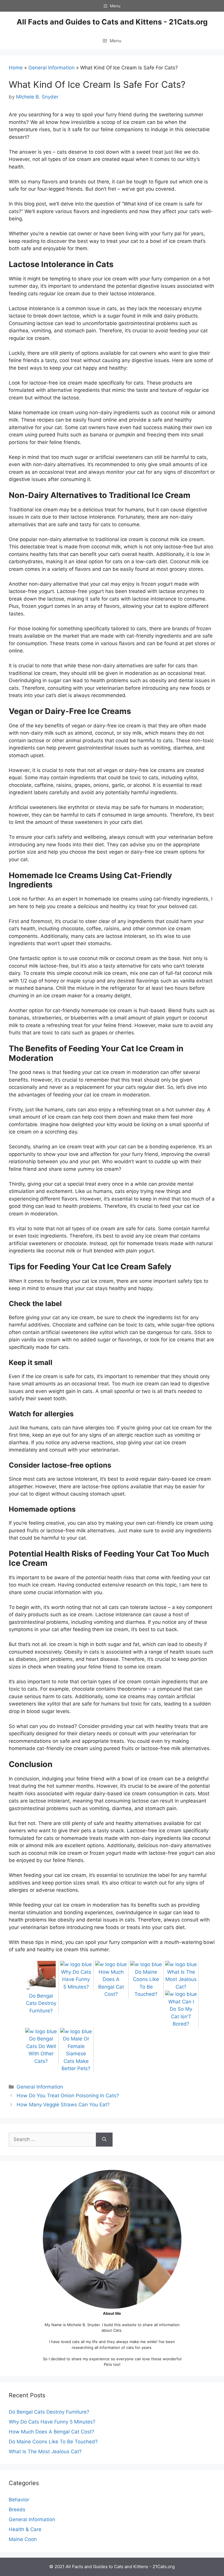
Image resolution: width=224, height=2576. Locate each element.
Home (16, 68)
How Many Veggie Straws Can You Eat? (63, 2105)
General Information (51, 68)
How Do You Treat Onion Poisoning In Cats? (68, 2096)
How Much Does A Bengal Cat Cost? (111, 1983)
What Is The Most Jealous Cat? (45, 2451)
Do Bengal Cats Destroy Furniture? (49, 2412)
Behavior (19, 2500)
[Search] (104, 2140)
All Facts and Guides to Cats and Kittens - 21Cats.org (112, 22)
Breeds (17, 2510)
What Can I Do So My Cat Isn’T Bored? (181, 2013)
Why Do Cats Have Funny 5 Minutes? (52, 2421)
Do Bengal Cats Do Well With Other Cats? (41, 2050)
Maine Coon (23, 2539)
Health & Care (25, 2529)
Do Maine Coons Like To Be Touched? (146, 1983)
